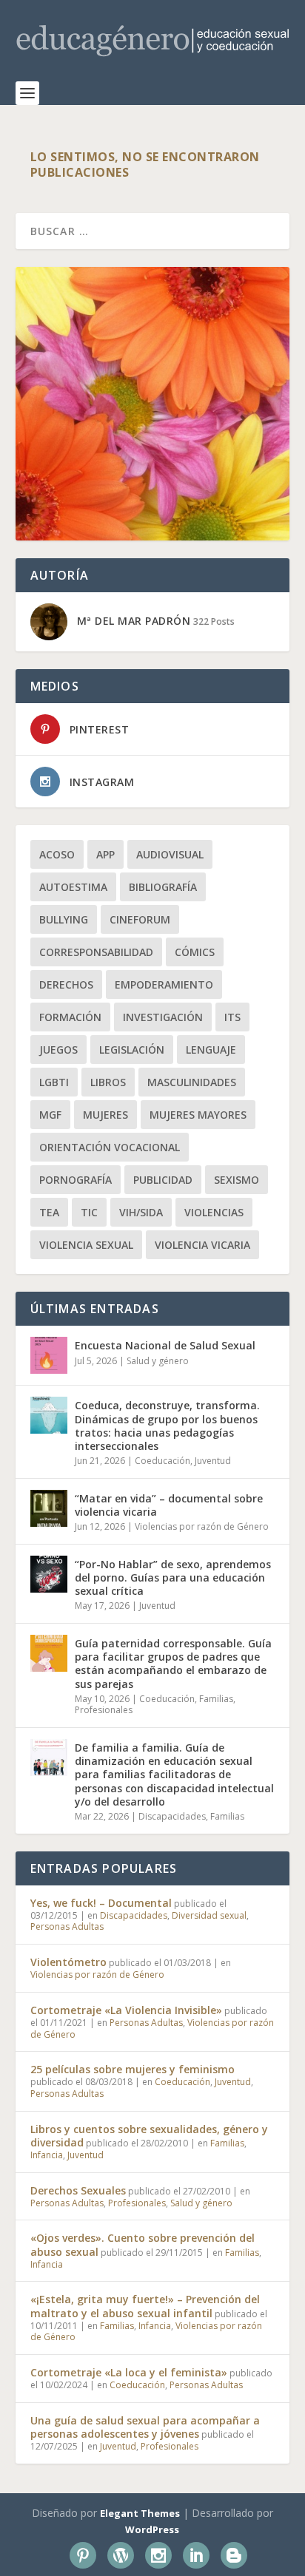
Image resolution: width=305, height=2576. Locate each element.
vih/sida (141, 1212)
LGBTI (54, 1082)
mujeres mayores (198, 1115)
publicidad (163, 1180)
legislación (132, 1050)
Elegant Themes (140, 2513)
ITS (232, 1017)
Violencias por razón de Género (202, 1526)
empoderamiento (164, 984)
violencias (214, 1212)
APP (105, 854)
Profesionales (104, 1710)
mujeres (105, 1115)
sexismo (237, 1180)
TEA (49, 1212)
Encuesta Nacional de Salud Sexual (165, 1345)
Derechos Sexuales (78, 2190)
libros (108, 1082)
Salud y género (158, 1361)
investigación (163, 1017)
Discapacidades (172, 1816)
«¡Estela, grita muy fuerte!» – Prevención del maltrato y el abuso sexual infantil (145, 2306)
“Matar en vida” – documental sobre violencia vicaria (169, 1505)
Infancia (47, 2155)
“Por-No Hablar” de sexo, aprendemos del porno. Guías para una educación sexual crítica (173, 1577)
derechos (66, 984)
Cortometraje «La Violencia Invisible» (126, 2010)
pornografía (76, 1180)
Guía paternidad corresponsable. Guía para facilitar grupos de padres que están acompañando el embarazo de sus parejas (173, 1664)
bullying (64, 919)
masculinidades (192, 1082)
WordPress (152, 2529)
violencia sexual (86, 1245)
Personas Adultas (67, 1926)
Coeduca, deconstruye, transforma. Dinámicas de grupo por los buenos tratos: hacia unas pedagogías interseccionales (167, 1426)
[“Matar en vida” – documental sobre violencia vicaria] (49, 1508)
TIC (89, 1212)
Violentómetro (68, 1962)
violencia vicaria (202, 1245)
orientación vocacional (110, 1147)
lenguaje (211, 1050)
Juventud (213, 1461)
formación (70, 1017)
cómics (195, 952)
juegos (58, 1050)
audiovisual (170, 854)
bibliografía (163, 887)
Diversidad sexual (209, 1915)
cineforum (140, 919)
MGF (50, 1115)
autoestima (73, 887)
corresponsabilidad (96, 952)
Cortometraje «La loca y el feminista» (129, 2372)
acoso (57, 854)
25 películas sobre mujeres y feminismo (133, 2069)
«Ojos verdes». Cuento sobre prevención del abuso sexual (143, 2244)
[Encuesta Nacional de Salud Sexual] (49, 1355)
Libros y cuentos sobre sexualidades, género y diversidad (149, 2136)
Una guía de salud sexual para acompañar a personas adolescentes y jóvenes (145, 2427)
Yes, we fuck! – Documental (101, 1903)
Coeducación (162, 1461)
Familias (216, 1699)
